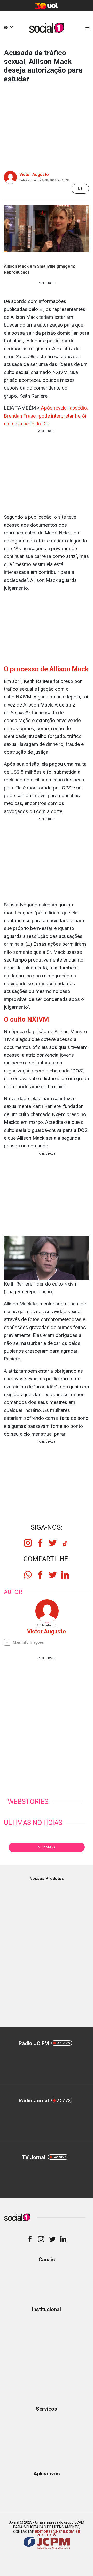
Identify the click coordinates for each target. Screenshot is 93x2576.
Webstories (28, 1802)
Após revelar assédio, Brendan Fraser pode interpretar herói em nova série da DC (46, 416)
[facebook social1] (40, 1543)
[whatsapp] (28, 1575)
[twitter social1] (53, 1543)
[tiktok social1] (65, 1545)
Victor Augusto (34, 175)
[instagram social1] (28, 1543)
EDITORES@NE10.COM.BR (58, 2532)
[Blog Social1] (47, 28)
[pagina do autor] (47, 1611)
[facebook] (40, 1575)
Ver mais (47, 1847)
